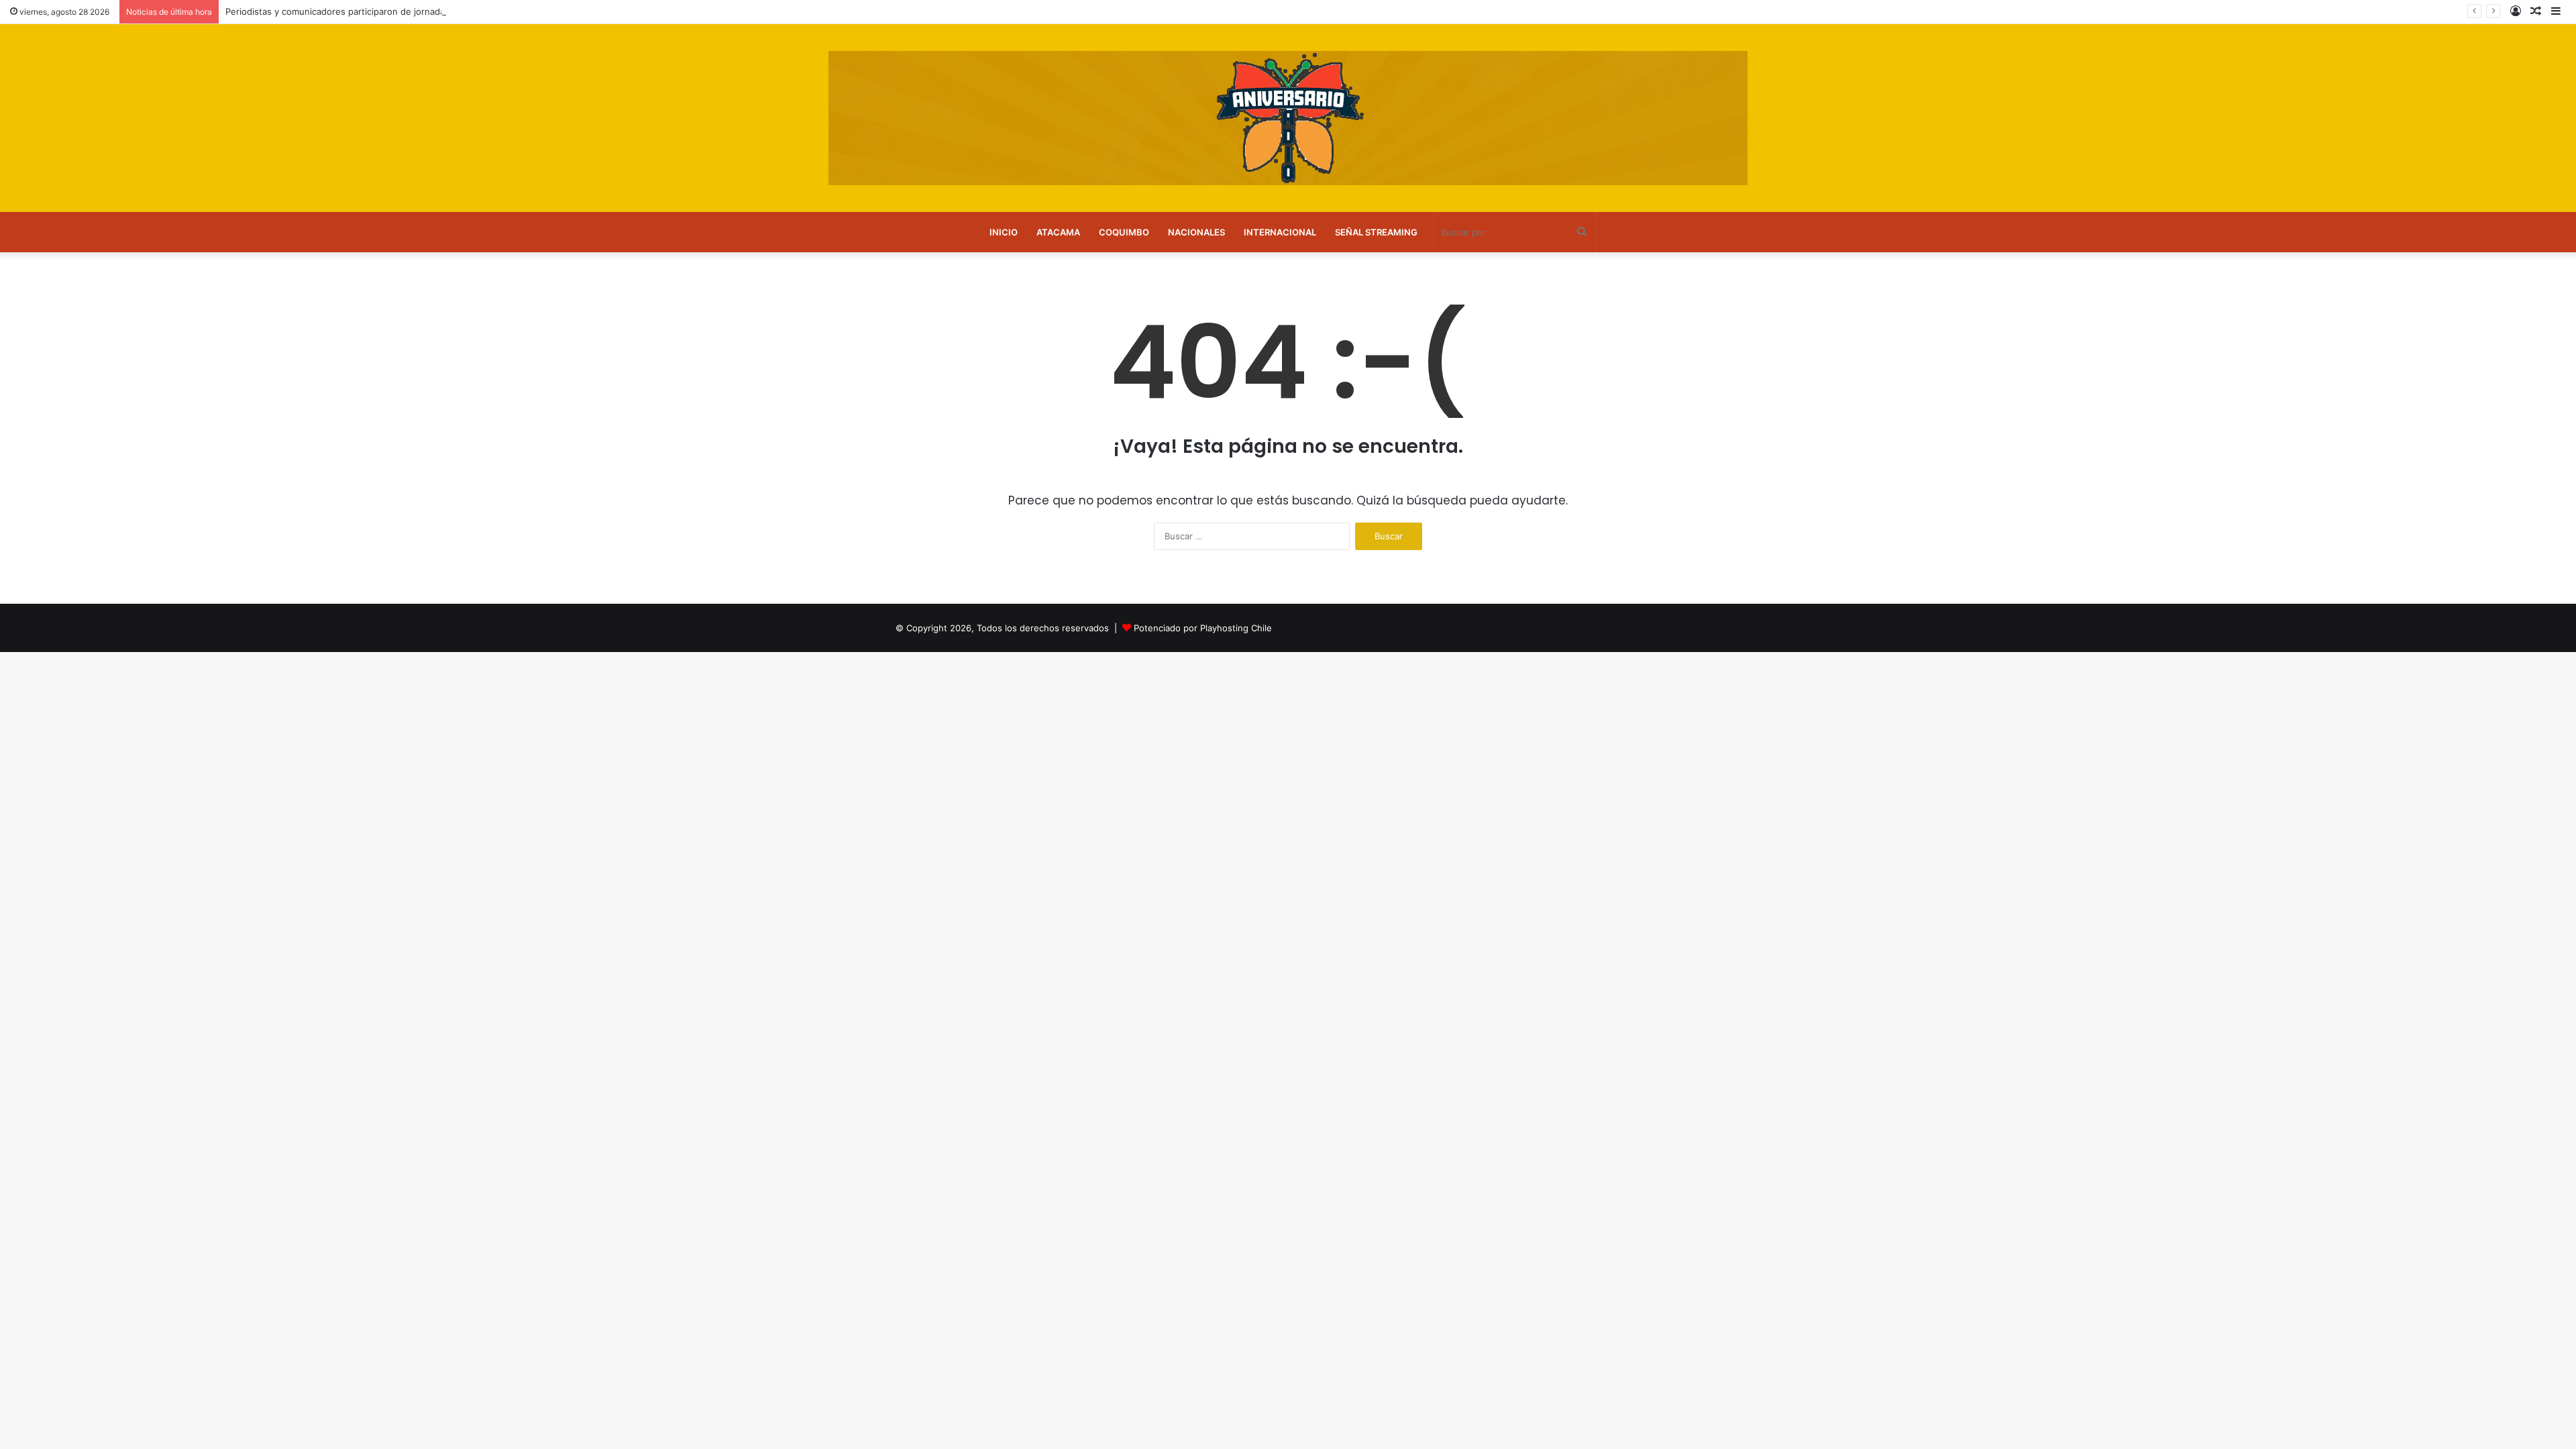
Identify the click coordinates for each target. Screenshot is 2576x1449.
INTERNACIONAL (1280, 232)
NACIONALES (1196, 232)
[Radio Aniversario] (1288, 118)
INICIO (1004, 232)
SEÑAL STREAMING (1376, 232)
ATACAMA (1058, 232)
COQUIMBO (1124, 232)
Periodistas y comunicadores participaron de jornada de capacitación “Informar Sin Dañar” (412, 11)
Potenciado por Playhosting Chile (1203, 628)
